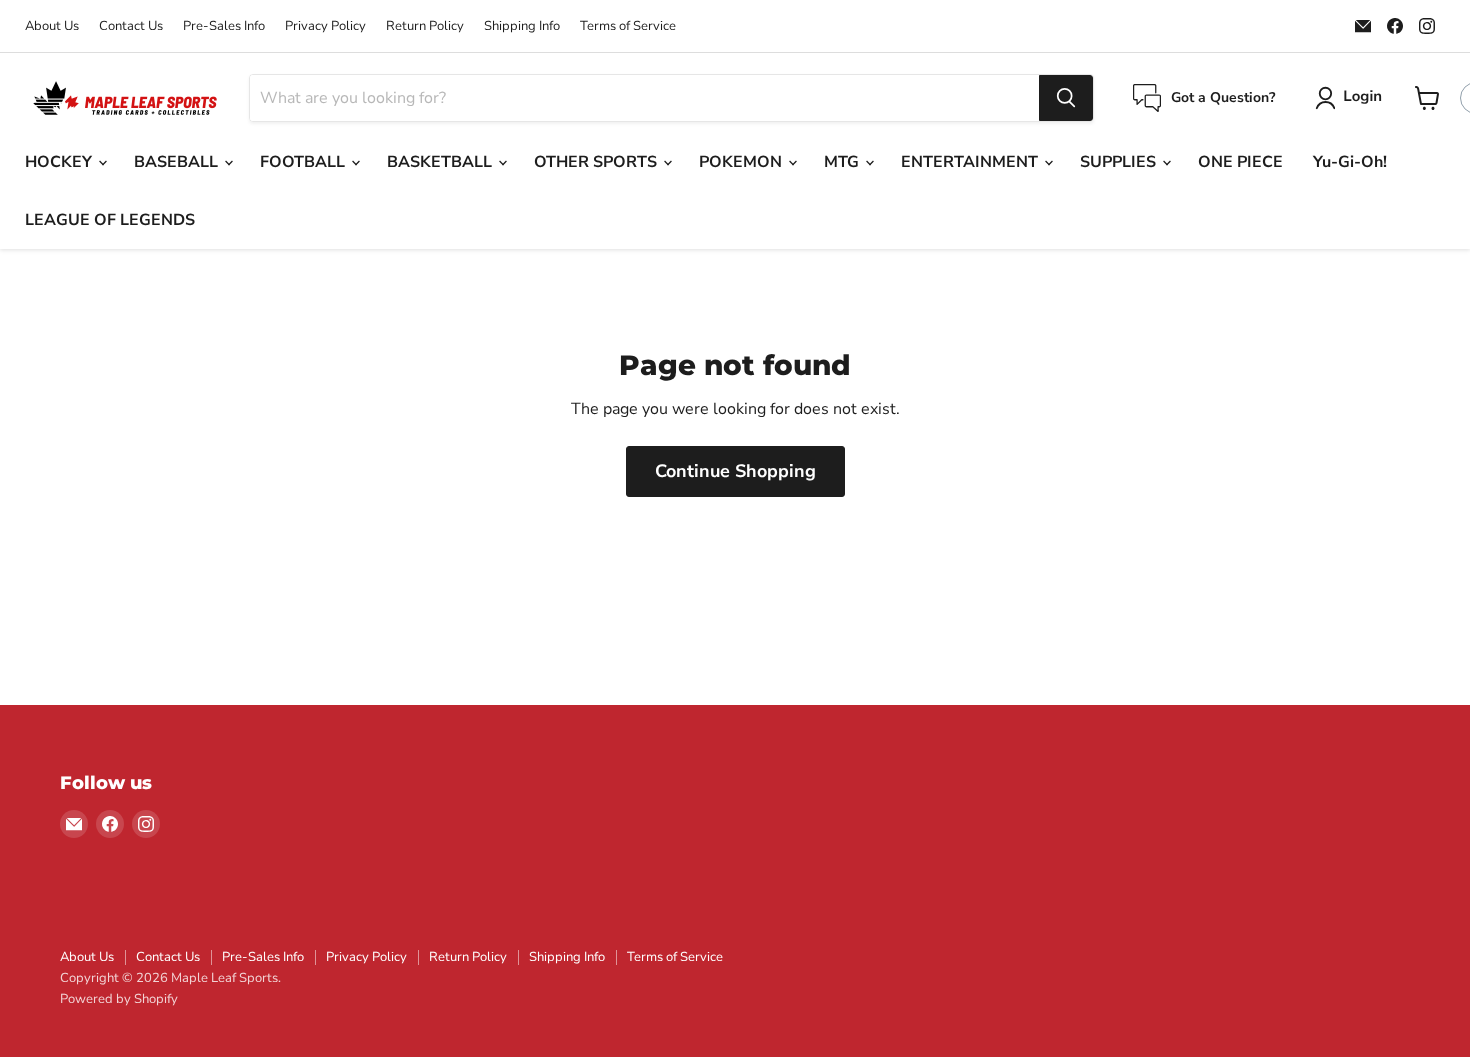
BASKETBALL (441, 162)
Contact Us (131, 26)
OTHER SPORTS (597, 162)
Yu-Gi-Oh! (1350, 162)
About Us (52, 26)
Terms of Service (628, 26)
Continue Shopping (735, 471)
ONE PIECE (1240, 162)
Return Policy (425, 26)
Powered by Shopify (119, 999)
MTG (843, 162)
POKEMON (742, 162)
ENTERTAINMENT (971, 162)
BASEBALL (178, 162)
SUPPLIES (1120, 162)
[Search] (1066, 98)
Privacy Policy (325, 26)
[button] (1352, 98)
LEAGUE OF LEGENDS (110, 220)
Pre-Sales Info (224, 26)
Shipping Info (522, 26)
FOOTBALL (304, 162)
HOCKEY (60, 162)
